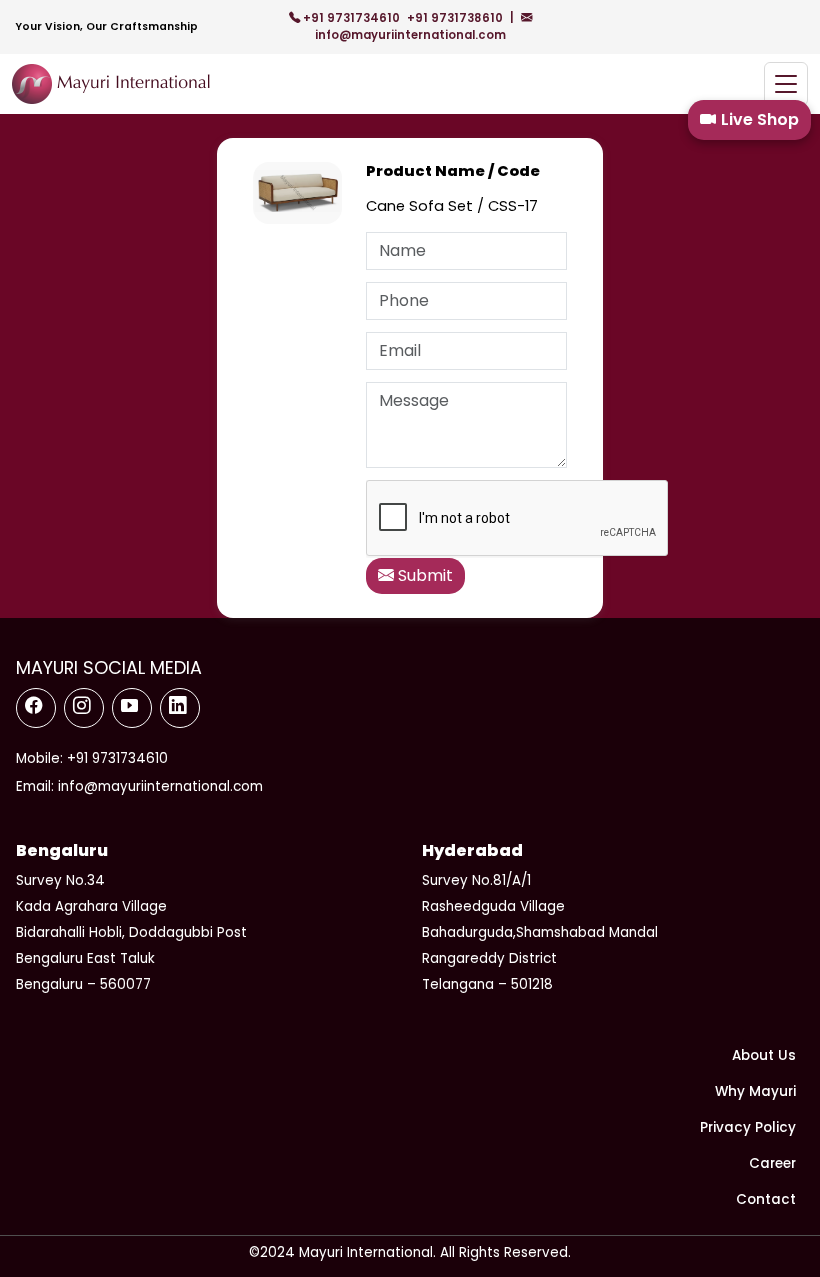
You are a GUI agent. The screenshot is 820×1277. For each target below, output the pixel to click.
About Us (764, 1055)
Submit (423, 575)
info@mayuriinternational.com (410, 35)
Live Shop (760, 119)
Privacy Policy (748, 1127)
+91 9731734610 (351, 18)
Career (772, 1163)
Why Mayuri (755, 1091)
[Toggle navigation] (786, 84)
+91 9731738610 (456, 18)
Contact (766, 1199)
